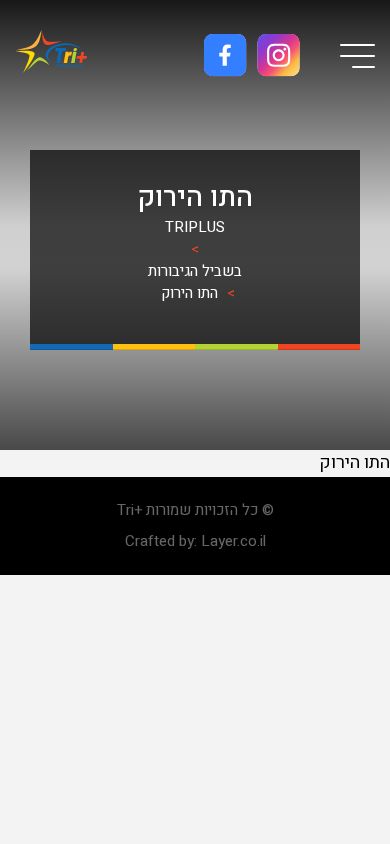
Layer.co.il (233, 541)
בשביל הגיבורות (195, 271)
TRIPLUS (195, 227)
